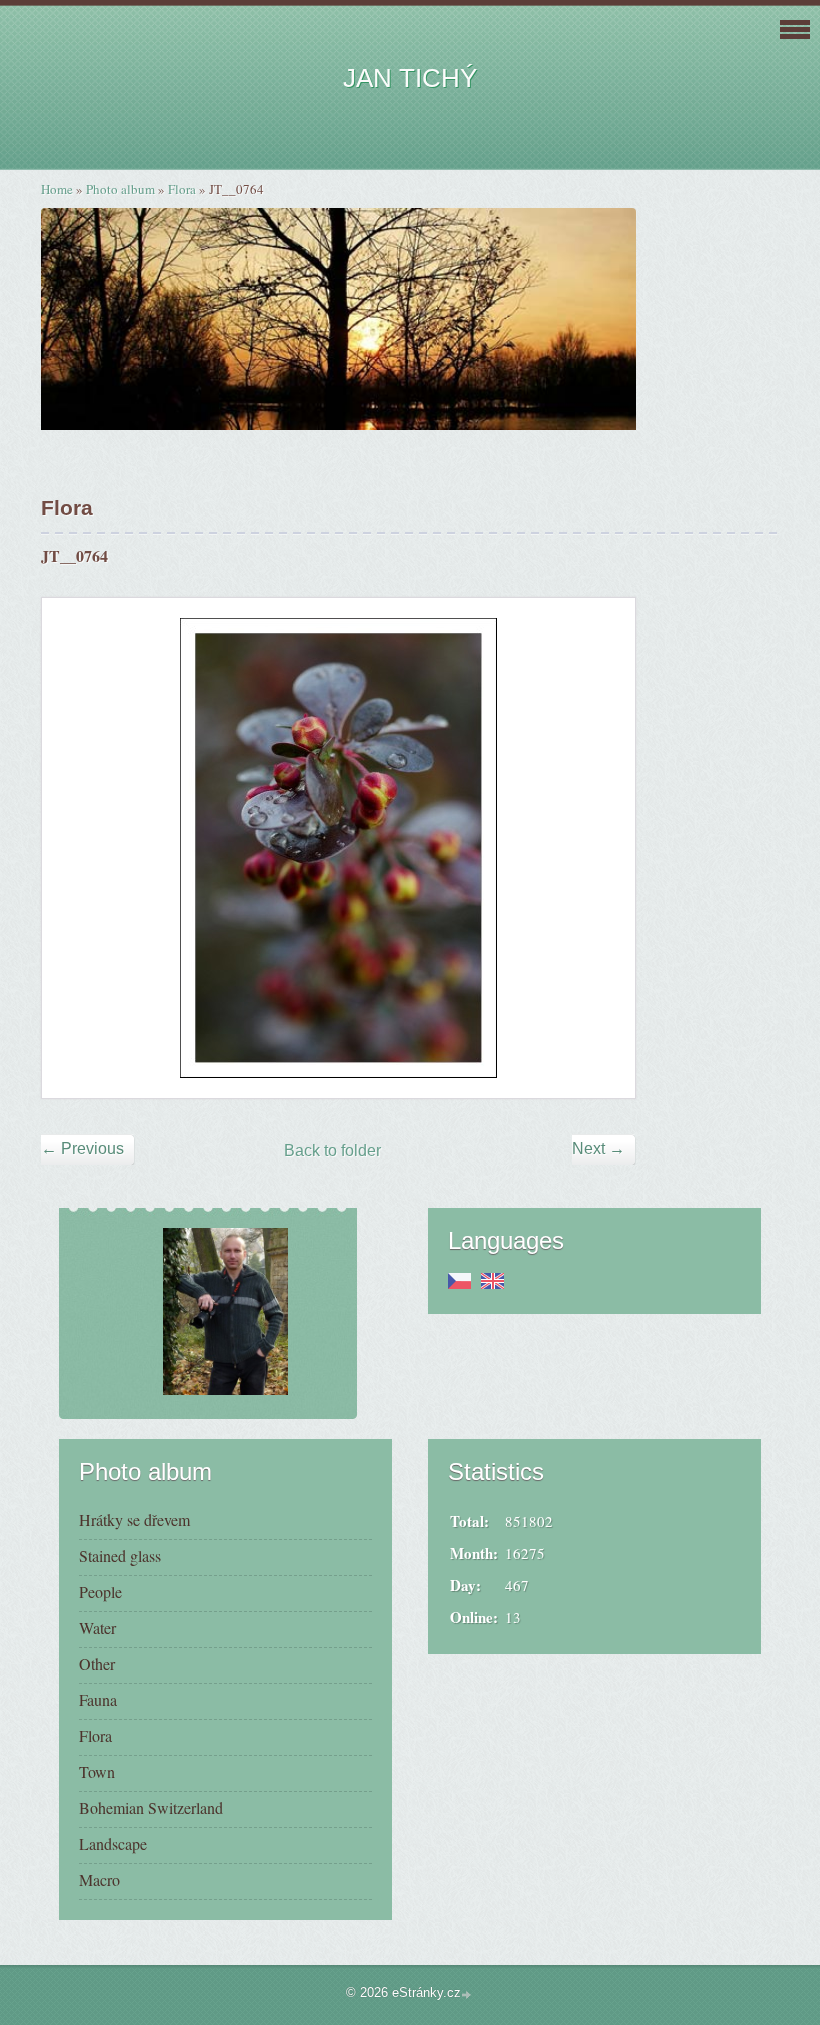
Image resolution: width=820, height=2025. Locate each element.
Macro (99, 1879)
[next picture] (602, 848)
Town (97, 1771)
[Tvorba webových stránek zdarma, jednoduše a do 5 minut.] (468, 1994)
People (100, 1591)
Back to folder (332, 1150)
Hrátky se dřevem (134, 1519)
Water (97, 1627)
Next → (598, 1148)
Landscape (113, 1843)
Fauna (98, 1699)
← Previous (82, 1148)
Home (57, 189)
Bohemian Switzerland (151, 1807)
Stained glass (120, 1555)
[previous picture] (74, 848)
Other (97, 1663)
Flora (182, 189)
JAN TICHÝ (410, 78)
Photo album (120, 189)
